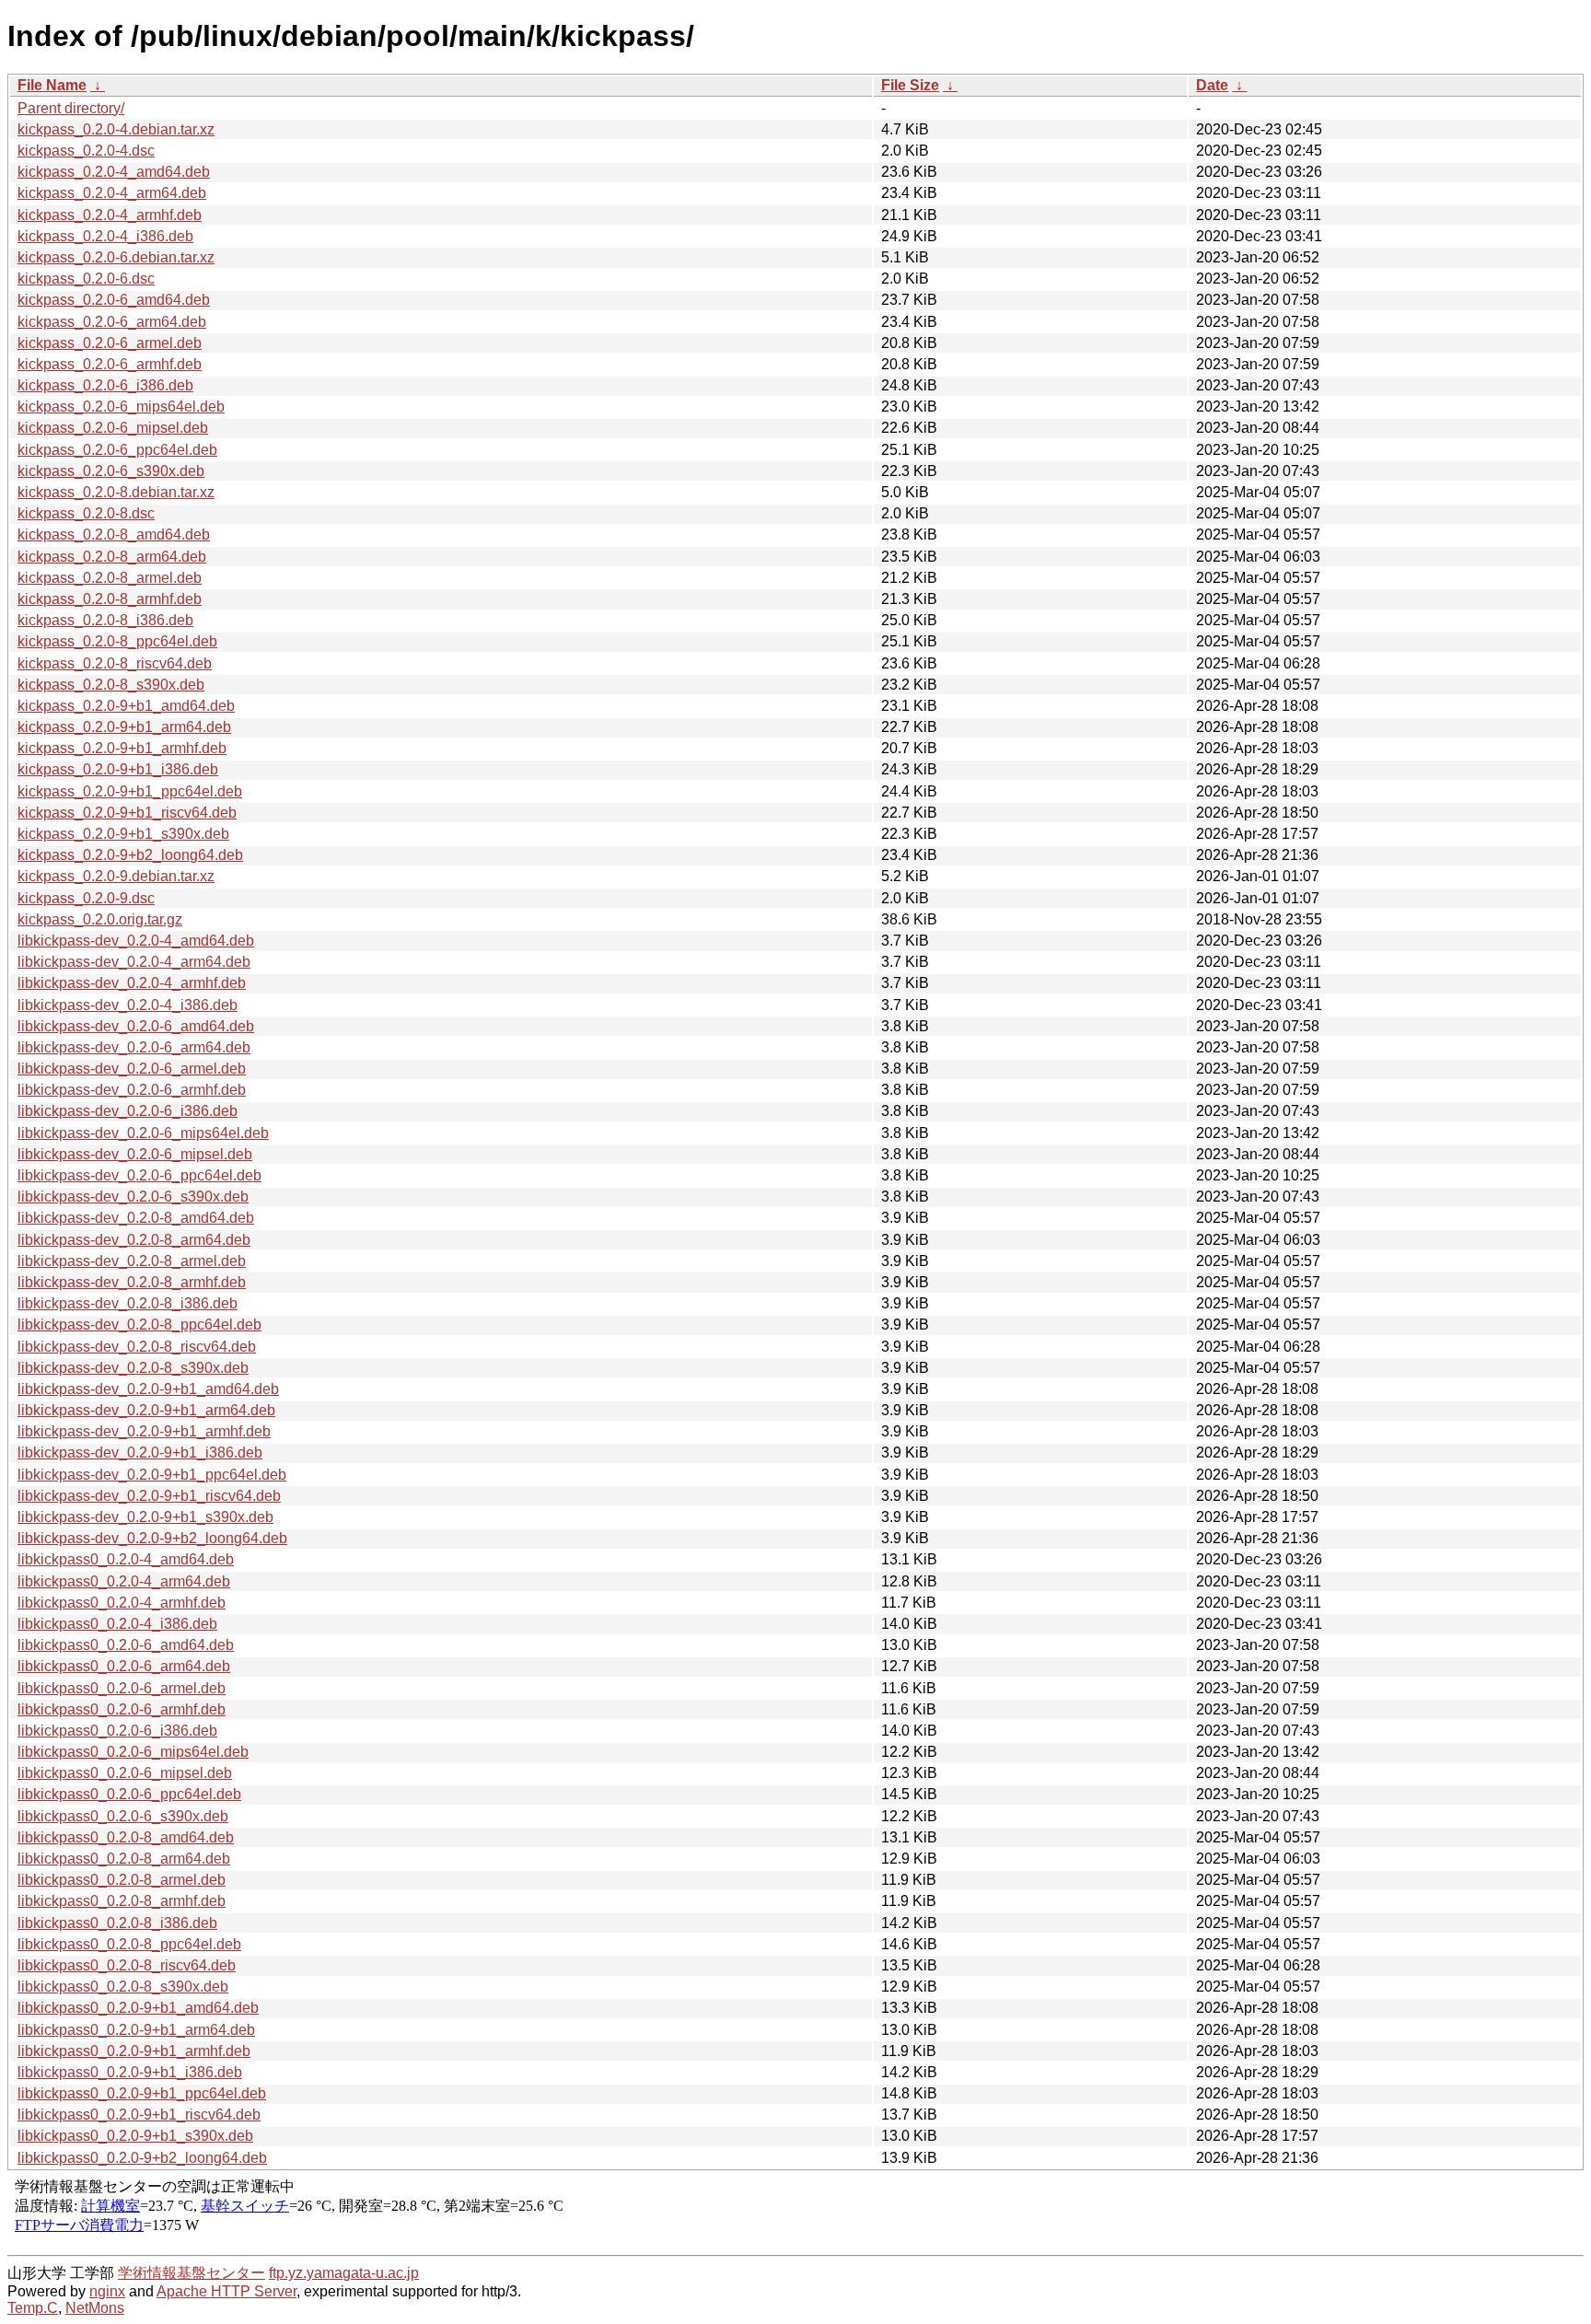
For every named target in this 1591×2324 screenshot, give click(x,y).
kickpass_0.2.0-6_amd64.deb (114, 300)
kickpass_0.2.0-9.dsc (86, 898)
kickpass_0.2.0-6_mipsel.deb (113, 428)
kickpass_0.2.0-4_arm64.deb (112, 193)
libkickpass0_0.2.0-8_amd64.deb (126, 1837)
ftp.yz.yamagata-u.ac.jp (344, 2273)
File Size (910, 85)
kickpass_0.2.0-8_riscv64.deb (115, 663)
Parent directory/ (71, 108)
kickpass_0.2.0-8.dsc (86, 513)
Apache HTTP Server (226, 2291)
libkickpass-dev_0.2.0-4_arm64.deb (134, 962)
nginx (107, 2291)
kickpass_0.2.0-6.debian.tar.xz (116, 257)
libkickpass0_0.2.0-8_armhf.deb (122, 1901)
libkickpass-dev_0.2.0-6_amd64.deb (136, 1026)
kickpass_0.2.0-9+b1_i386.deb (118, 769)
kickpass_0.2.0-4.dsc (86, 151)
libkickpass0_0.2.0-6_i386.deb (117, 1731)
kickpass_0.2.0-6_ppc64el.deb (117, 450)
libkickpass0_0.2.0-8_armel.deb (122, 1880)
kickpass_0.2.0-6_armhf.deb (110, 364)
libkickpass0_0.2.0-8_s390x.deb (123, 1987)
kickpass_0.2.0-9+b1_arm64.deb (124, 727)
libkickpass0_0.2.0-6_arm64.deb (124, 1666)
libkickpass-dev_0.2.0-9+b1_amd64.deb (148, 1389)
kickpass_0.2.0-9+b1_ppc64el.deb (130, 791)
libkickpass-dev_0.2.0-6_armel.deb (132, 1069)
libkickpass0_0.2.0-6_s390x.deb (123, 1816)
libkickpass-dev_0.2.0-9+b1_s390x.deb (145, 1517)
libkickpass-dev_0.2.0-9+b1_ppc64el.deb (152, 1475)
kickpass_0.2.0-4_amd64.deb (114, 172)
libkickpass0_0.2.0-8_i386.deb (117, 1923)
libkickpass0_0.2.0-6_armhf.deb (122, 1709)
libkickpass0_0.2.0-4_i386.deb (117, 1624)
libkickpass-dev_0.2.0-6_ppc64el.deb (139, 1175)
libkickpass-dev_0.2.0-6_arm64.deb (134, 1047)
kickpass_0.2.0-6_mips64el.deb (121, 407)
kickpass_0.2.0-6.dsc (86, 279)
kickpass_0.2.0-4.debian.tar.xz (116, 129)
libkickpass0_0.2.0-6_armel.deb (122, 1688)
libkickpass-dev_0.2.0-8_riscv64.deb (137, 1347)
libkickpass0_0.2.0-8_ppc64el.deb (129, 1944)
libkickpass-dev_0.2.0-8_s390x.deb (133, 1368)
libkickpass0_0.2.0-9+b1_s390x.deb (135, 2136)
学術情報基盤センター (192, 2273)
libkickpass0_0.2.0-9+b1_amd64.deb (138, 2008)
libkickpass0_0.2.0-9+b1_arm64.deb (136, 2030)
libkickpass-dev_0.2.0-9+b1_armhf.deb (144, 1431)
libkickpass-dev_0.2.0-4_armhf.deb (132, 983)
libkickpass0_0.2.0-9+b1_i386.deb (130, 2072)
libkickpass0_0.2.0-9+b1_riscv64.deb (139, 2115)
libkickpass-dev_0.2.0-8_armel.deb (132, 1261)
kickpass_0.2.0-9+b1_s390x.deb (123, 834)
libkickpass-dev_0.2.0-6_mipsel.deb (135, 1154)
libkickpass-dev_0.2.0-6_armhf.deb (132, 1090)
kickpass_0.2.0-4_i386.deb (105, 236)
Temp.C (33, 2308)
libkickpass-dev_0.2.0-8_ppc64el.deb (139, 1325)
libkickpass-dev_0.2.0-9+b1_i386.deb (140, 1452)
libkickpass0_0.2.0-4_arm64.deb (124, 1581)
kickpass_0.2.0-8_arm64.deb (112, 557)
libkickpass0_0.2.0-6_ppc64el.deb (129, 1794)
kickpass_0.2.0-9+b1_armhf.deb (122, 748)
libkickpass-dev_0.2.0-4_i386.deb (128, 1005)
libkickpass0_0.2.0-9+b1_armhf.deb (134, 2051)
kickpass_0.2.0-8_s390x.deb (111, 685)
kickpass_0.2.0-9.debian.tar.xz (116, 876)
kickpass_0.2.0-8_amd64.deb (114, 535)
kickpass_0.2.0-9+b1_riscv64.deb (127, 813)
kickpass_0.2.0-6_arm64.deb (112, 322)
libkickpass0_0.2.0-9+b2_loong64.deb (142, 2158)
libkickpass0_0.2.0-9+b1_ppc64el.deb (142, 2093)
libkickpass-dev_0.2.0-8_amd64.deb (136, 1218)
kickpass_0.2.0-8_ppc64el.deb (117, 641)
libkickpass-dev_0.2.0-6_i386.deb (128, 1111)
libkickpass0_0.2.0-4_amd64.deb (126, 1559)
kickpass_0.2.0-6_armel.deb (110, 343)
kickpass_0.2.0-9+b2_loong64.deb (130, 855)
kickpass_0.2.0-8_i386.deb (105, 620)
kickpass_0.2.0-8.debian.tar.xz (116, 492)
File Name (52, 85)
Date (1212, 85)
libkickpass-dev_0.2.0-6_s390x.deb (133, 1197)
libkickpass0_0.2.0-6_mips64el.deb (133, 1752)
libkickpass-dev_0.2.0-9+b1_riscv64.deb (149, 1496)
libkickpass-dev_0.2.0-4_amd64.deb (136, 941)
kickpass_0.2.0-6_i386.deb (105, 385)
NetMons (95, 2308)
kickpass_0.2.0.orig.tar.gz (100, 919)
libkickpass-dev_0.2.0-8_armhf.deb (132, 1282)
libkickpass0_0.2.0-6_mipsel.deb (125, 1773)
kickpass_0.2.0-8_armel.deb (110, 578)
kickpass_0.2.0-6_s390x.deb (111, 471)
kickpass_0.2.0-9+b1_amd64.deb (126, 706)
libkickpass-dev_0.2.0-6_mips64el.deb (143, 1133)
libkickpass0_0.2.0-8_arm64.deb (124, 1859)
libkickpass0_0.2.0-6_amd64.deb (126, 1645)
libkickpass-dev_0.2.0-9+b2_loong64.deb (152, 1538)
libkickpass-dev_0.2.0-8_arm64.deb (134, 1240)
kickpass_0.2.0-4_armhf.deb (110, 215)
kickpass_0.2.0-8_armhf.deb (110, 599)
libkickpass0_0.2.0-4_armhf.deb (122, 1603)
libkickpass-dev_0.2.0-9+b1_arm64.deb (146, 1410)
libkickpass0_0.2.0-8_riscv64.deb (127, 1965)
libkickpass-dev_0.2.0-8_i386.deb (128, 1303)
